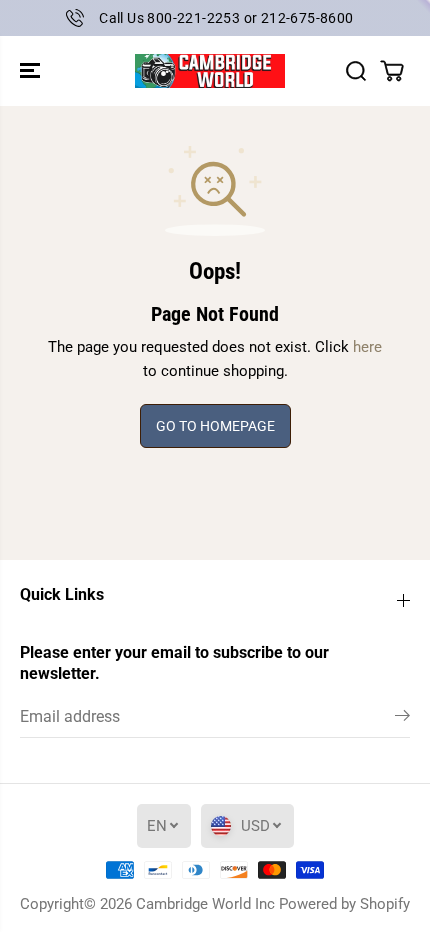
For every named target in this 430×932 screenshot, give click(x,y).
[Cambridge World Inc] (210, 71)
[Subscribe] (402, 719)
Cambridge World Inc (205, 904)
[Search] (356, 71)
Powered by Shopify (344, 904)
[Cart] (392, 71)
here (367, 347)
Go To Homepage (215, 426)
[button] (32, 71)
